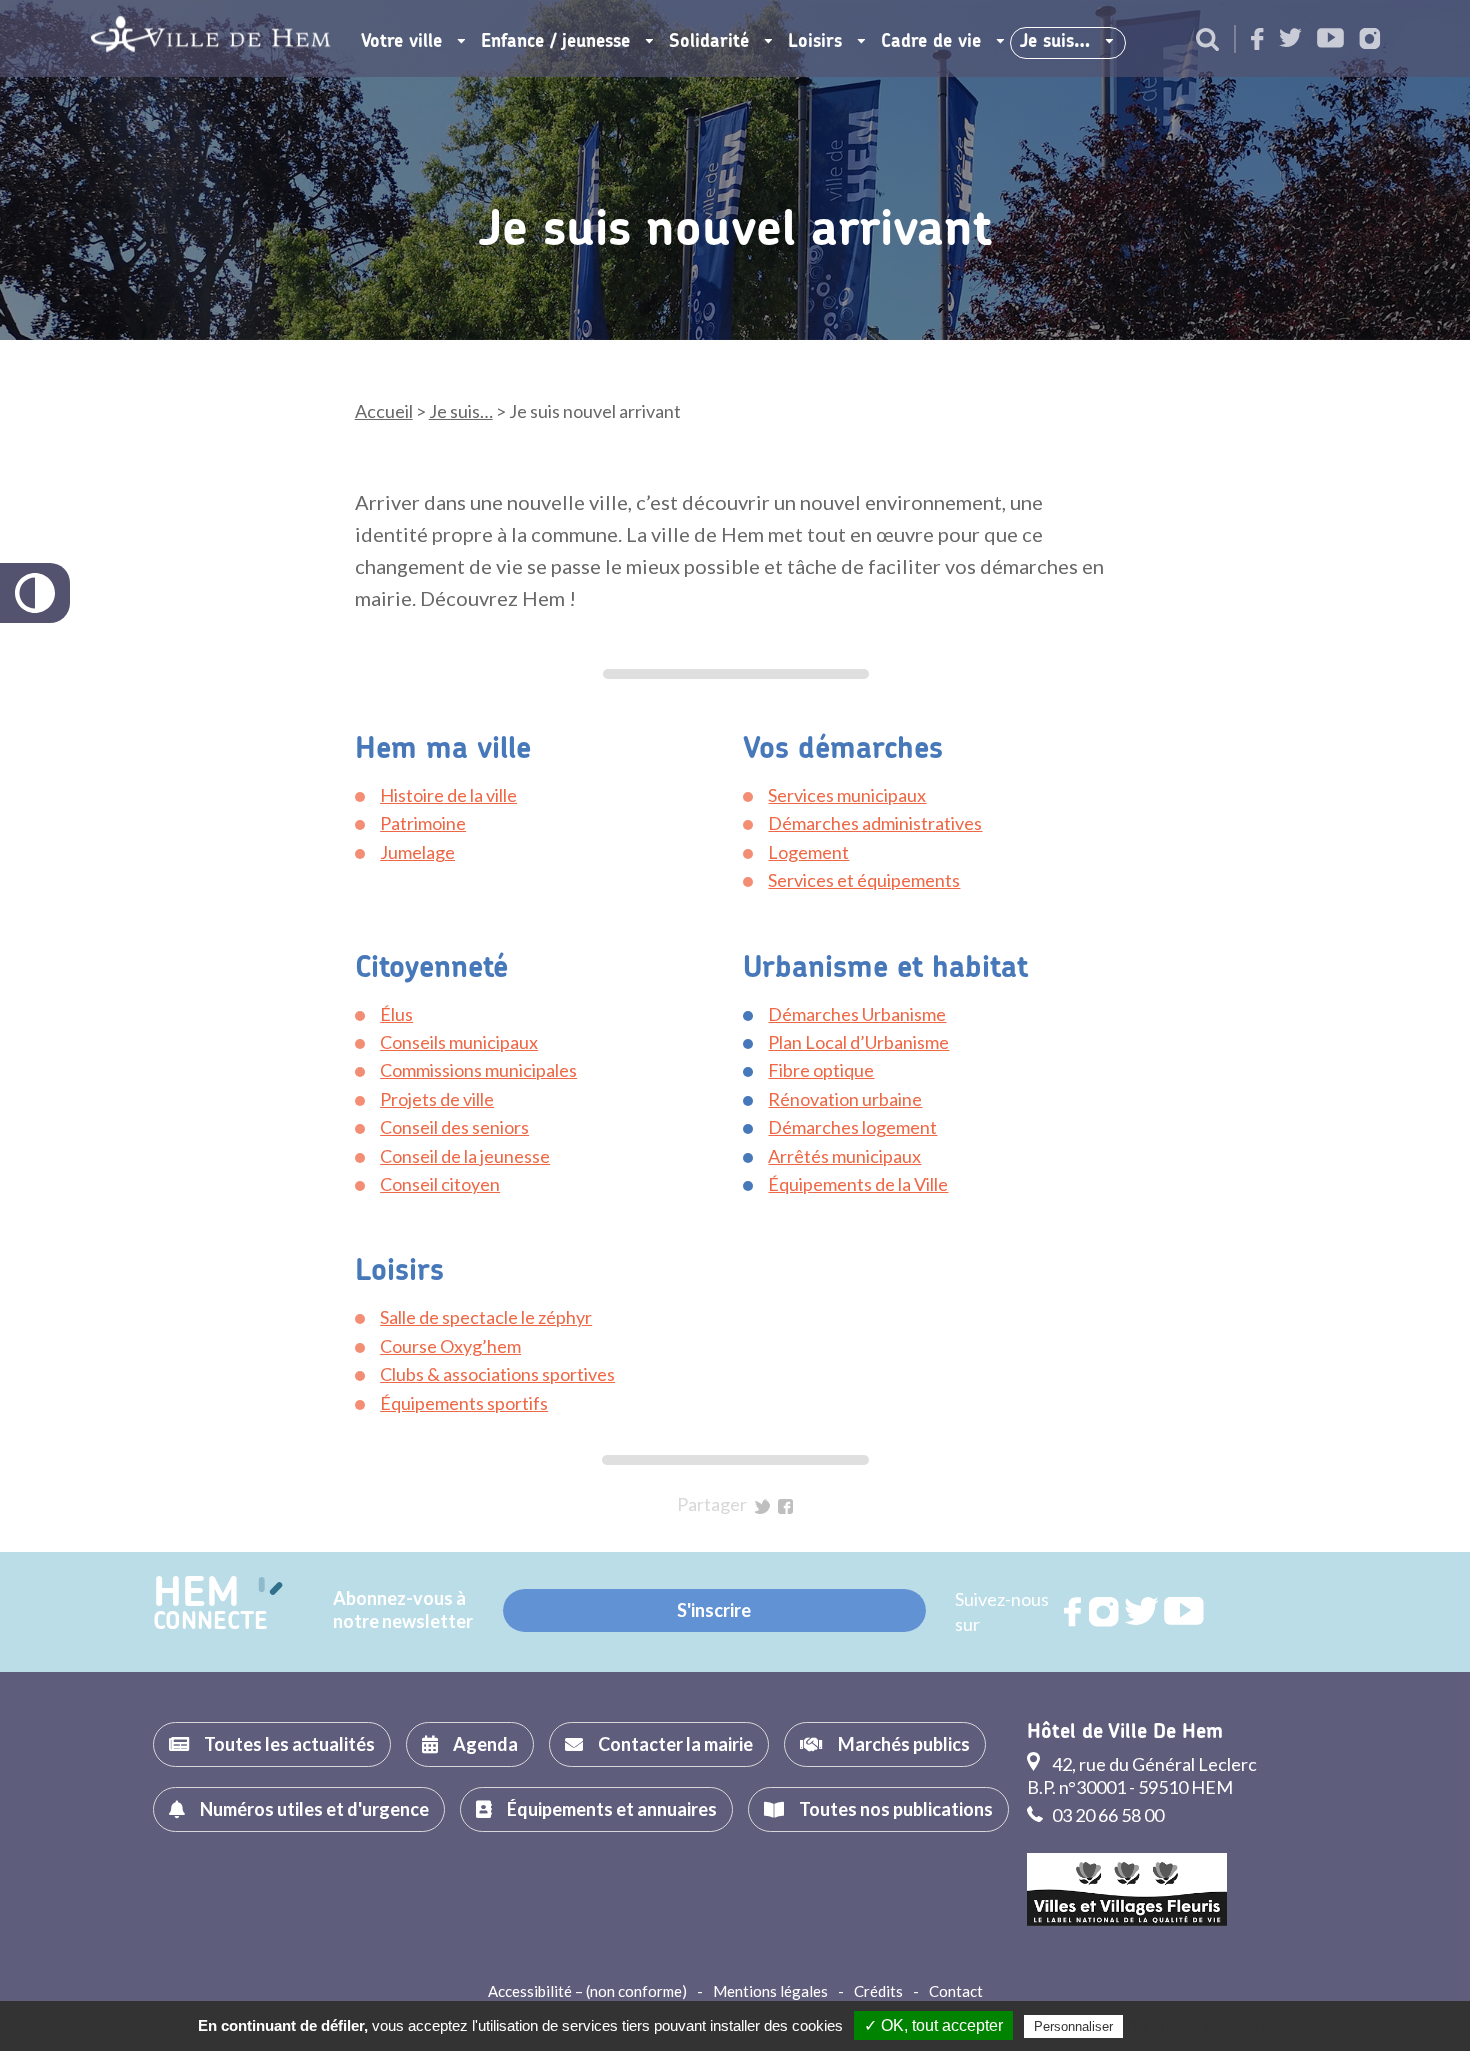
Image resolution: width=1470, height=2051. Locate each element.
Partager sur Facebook (785, 1506)
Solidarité (709, 42)
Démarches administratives (875, 823)
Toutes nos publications (896, 1809)
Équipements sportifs (464, 1403)
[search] (1207, 41)
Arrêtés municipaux (844, 1156)
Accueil (384, 411)
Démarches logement (852, 1127)
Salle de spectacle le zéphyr (486, 1317)
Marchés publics (904, 1744)
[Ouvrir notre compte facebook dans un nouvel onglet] (1257, 40)
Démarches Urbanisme (857, 1014)
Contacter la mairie (675, 1744)
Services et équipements (864, 880)
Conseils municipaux (459, 1042)
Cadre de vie (931, 42)
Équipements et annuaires (612, 1809)
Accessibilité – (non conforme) (587, 1991)
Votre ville (401, 42)
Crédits (878, 1991)
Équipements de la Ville (858, 1184)
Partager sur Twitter (762, 1506)
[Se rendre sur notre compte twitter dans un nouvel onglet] (1290, 39)
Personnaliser (1073, 2026)
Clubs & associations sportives (497, 1374)
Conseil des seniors (454, 1127)
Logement (808, 852)
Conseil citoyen (440, 1184)
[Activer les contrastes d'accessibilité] (35, 593)
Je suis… (1055, 42)
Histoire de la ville (448, 795)
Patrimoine (423, 823)
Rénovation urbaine (845, 1099)
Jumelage (417, 852)
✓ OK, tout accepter (933, 2025)
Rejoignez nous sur (1074, 1612)
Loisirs (815, 42)
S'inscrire (714, 1610)
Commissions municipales (478, 1070)
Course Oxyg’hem (450, 1346)
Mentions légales (770, 1991)
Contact (956, 1991)
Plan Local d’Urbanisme (858, 1042)
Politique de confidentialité (1209, 2026)
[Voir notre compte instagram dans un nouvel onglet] (1370, 40)
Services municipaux (847, 795)
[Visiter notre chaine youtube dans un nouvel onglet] (1330, 39)
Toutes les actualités (289, 1744)
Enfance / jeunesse (555, 42)
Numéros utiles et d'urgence (314, 1809)
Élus (396, 1014)
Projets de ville (437, 1099)
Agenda (485, 1744)
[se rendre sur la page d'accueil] (210, 38)
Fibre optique (821, 1070)
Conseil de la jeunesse (465, 1156)
